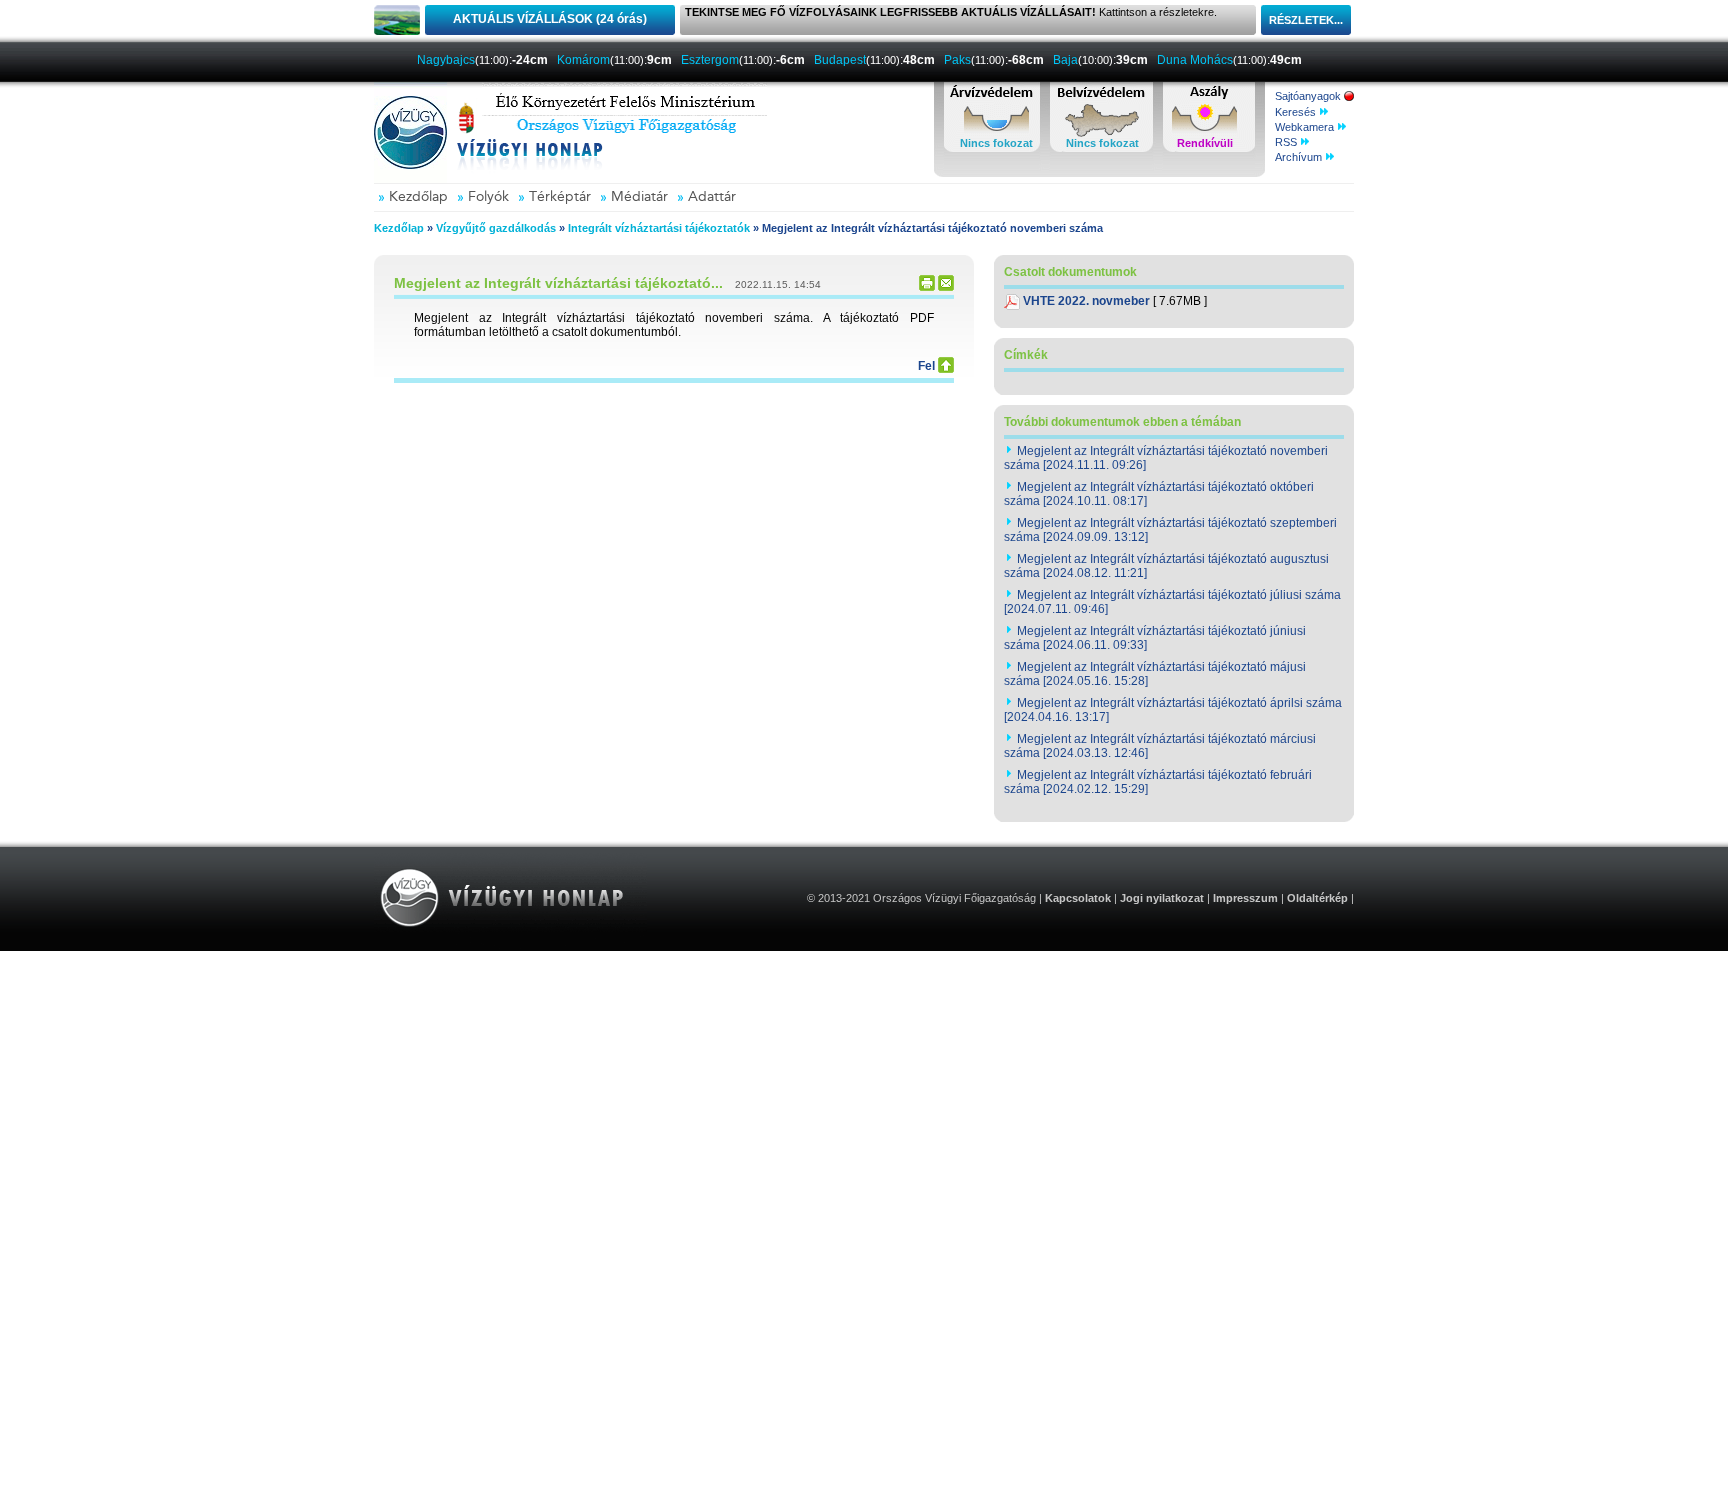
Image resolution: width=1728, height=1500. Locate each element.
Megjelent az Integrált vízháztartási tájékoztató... (558, 283)
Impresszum (1245, 898)
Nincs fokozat (996, 143)
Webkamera (1306, 127)
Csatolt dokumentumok (1070, 272)
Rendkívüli (1205, 143)
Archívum (1300, 157)
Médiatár (639, 197)
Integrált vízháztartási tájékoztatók (659, 228)
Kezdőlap (418, 197)
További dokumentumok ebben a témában (1122, 422)
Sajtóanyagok (1309, 96)
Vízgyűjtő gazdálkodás (496, 228)
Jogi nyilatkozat (1162, 898)
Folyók (488, 197)
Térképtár (560, 197)
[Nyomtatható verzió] (927, 287)
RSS (1287, 142)
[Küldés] (946, 287)
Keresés (1297, 112)
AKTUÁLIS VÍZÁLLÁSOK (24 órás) (550, 19)
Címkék (1026, 355)
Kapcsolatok (1078, 898)
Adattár (712, 197)
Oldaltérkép (1317, 898)
